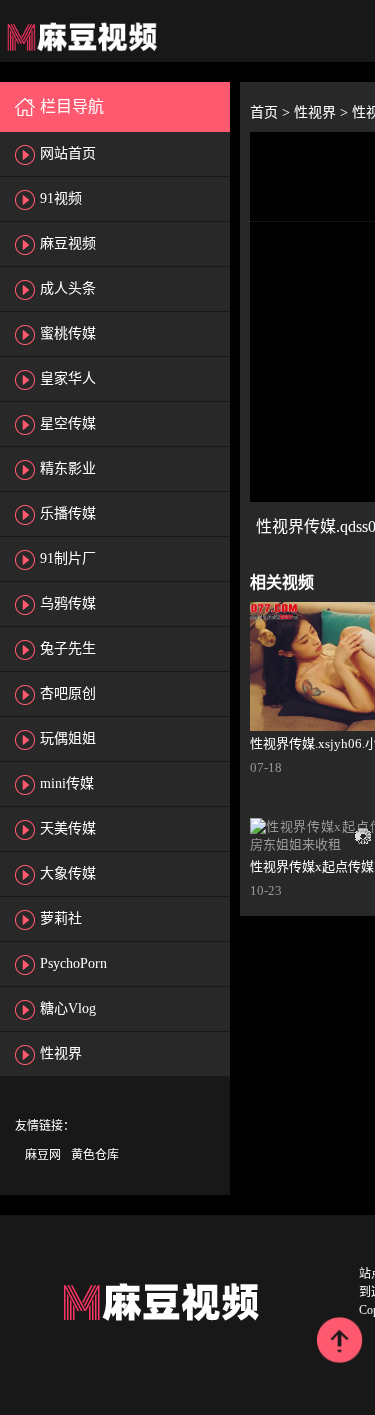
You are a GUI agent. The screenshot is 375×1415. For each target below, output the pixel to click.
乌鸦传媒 (68, 603)
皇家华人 (68, 378)
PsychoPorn (73, 963)
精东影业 (68, 468)
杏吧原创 (68, 693)
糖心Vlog (68, 1008)
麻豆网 (43, 1155)
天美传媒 (68, 828)
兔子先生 (68, 648)
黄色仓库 (95, 1155)
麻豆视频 (68, 243)
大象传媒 (68, 873)
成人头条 (68, 288)
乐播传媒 (68, 513)
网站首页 (68, 153)
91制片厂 (68, 558)
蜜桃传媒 (68, 333)
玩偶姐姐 (68, 738)
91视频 (61, 198)
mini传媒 (67, 783)
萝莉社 (61, 918)
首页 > (272, 112)
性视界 (61, 1053)
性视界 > (323, 112)
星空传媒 (68, 423)
